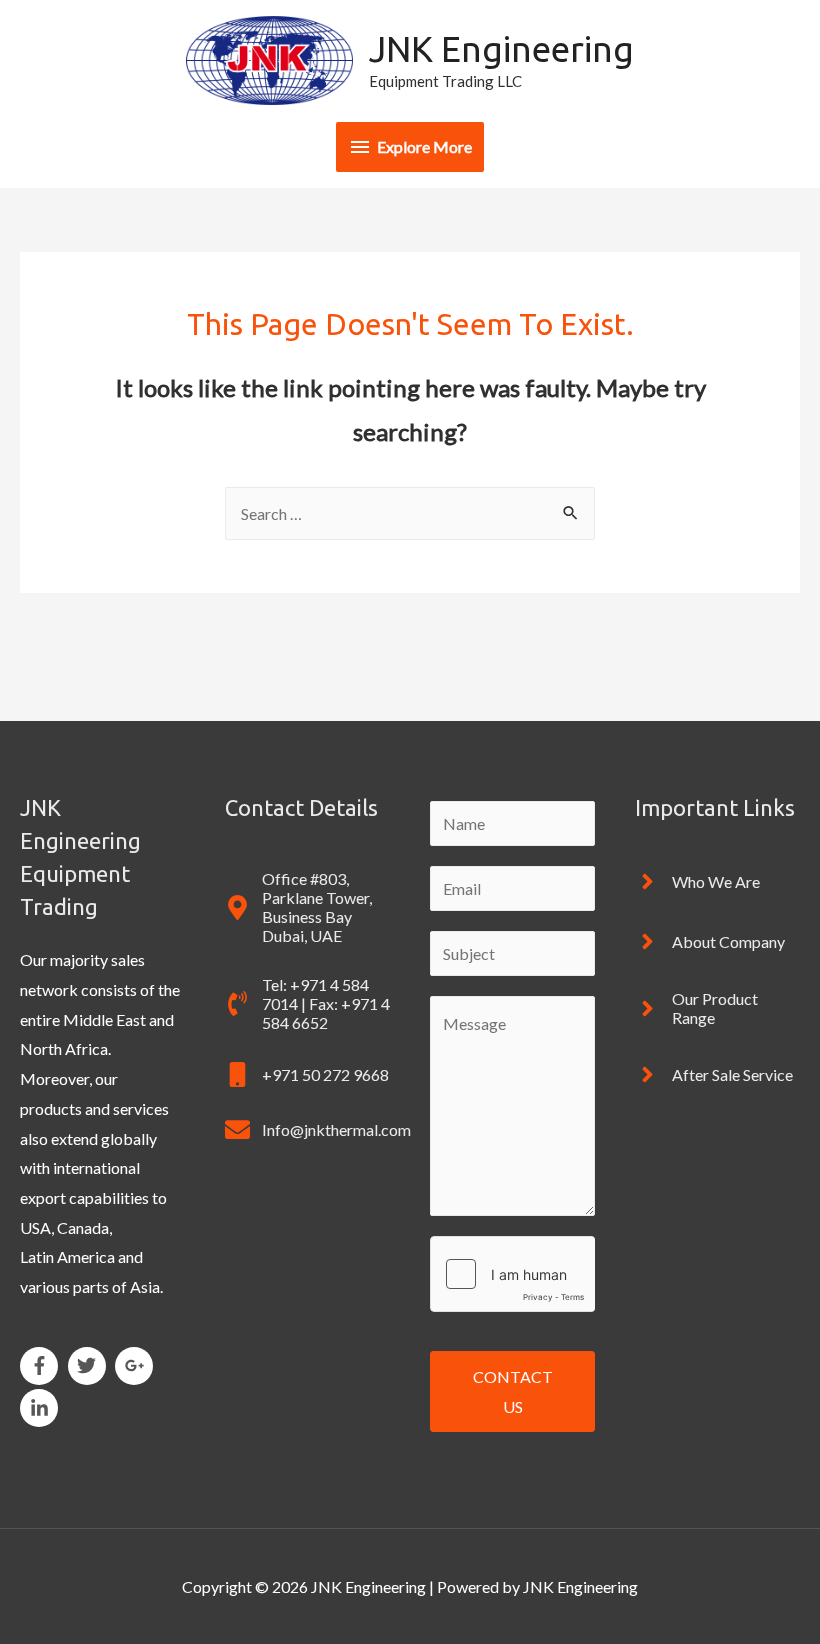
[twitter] (90, 1366)
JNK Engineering (501, 49)
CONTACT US (513, 1391)
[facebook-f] (42, 1366)
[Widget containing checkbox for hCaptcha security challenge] (512, 1274)
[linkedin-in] (42, 1408)
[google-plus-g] (137, 1366)
